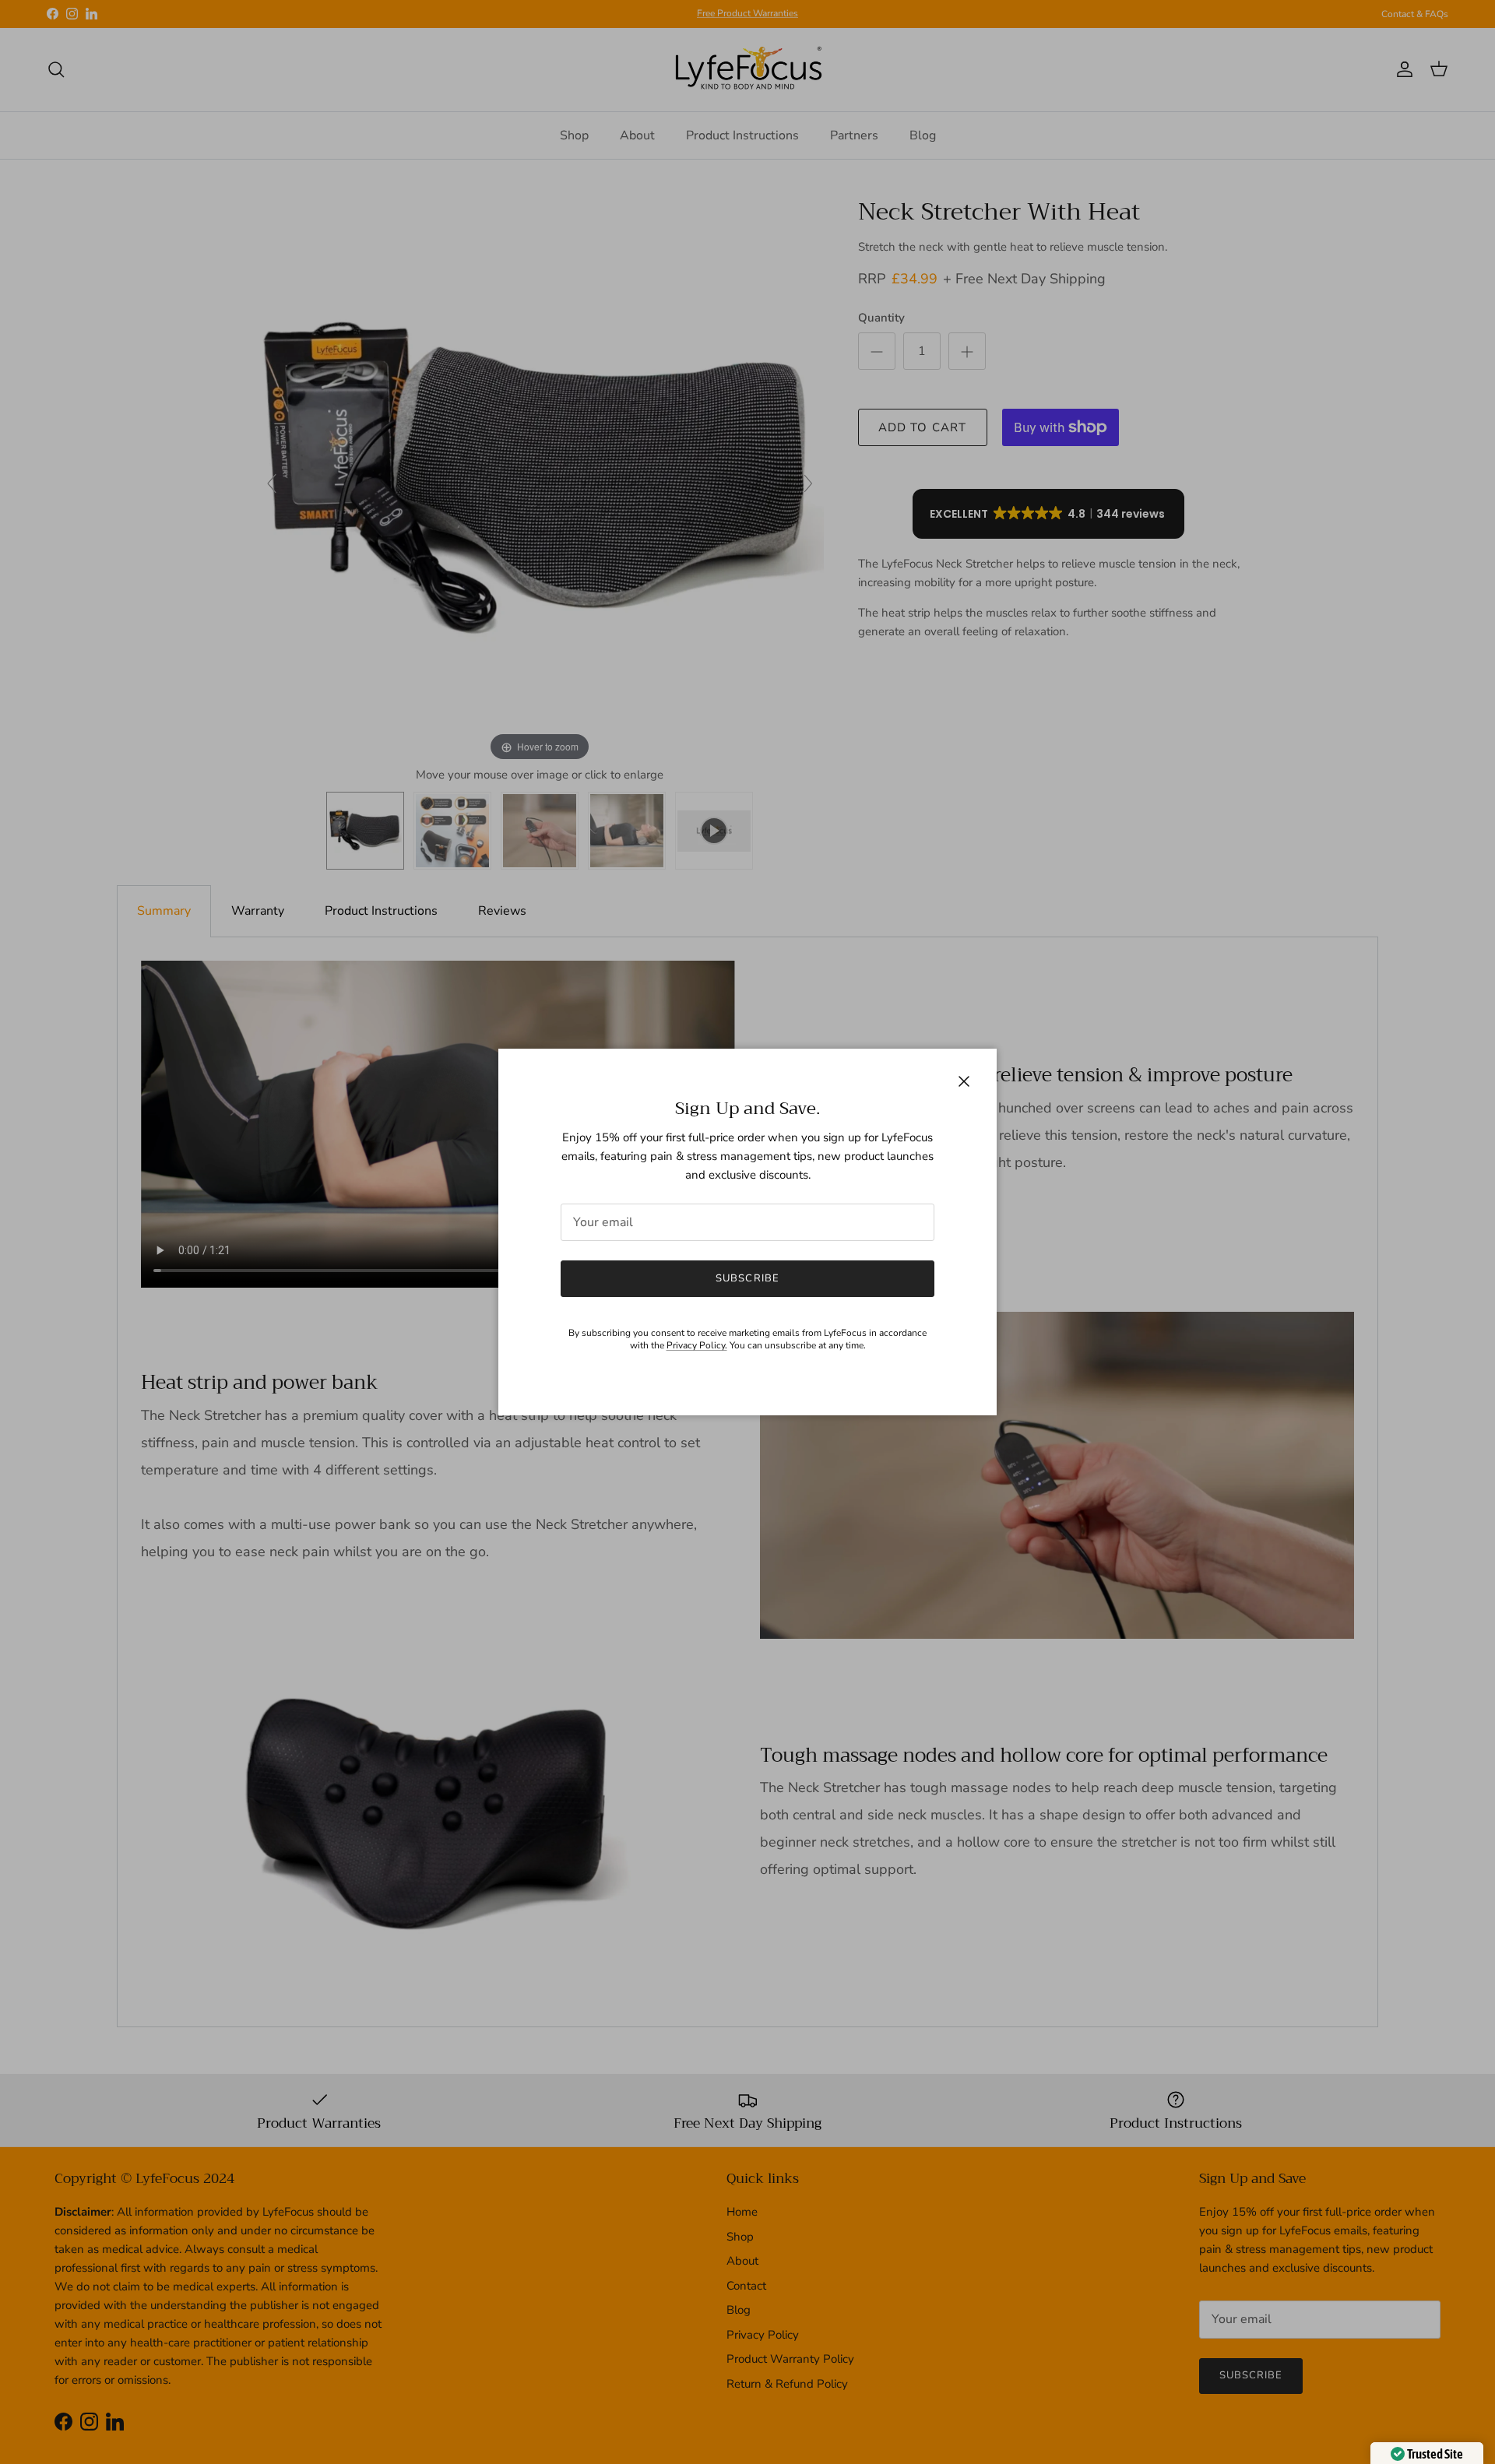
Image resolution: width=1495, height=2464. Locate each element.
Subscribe (747, 1278)
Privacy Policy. (697, 1345)
